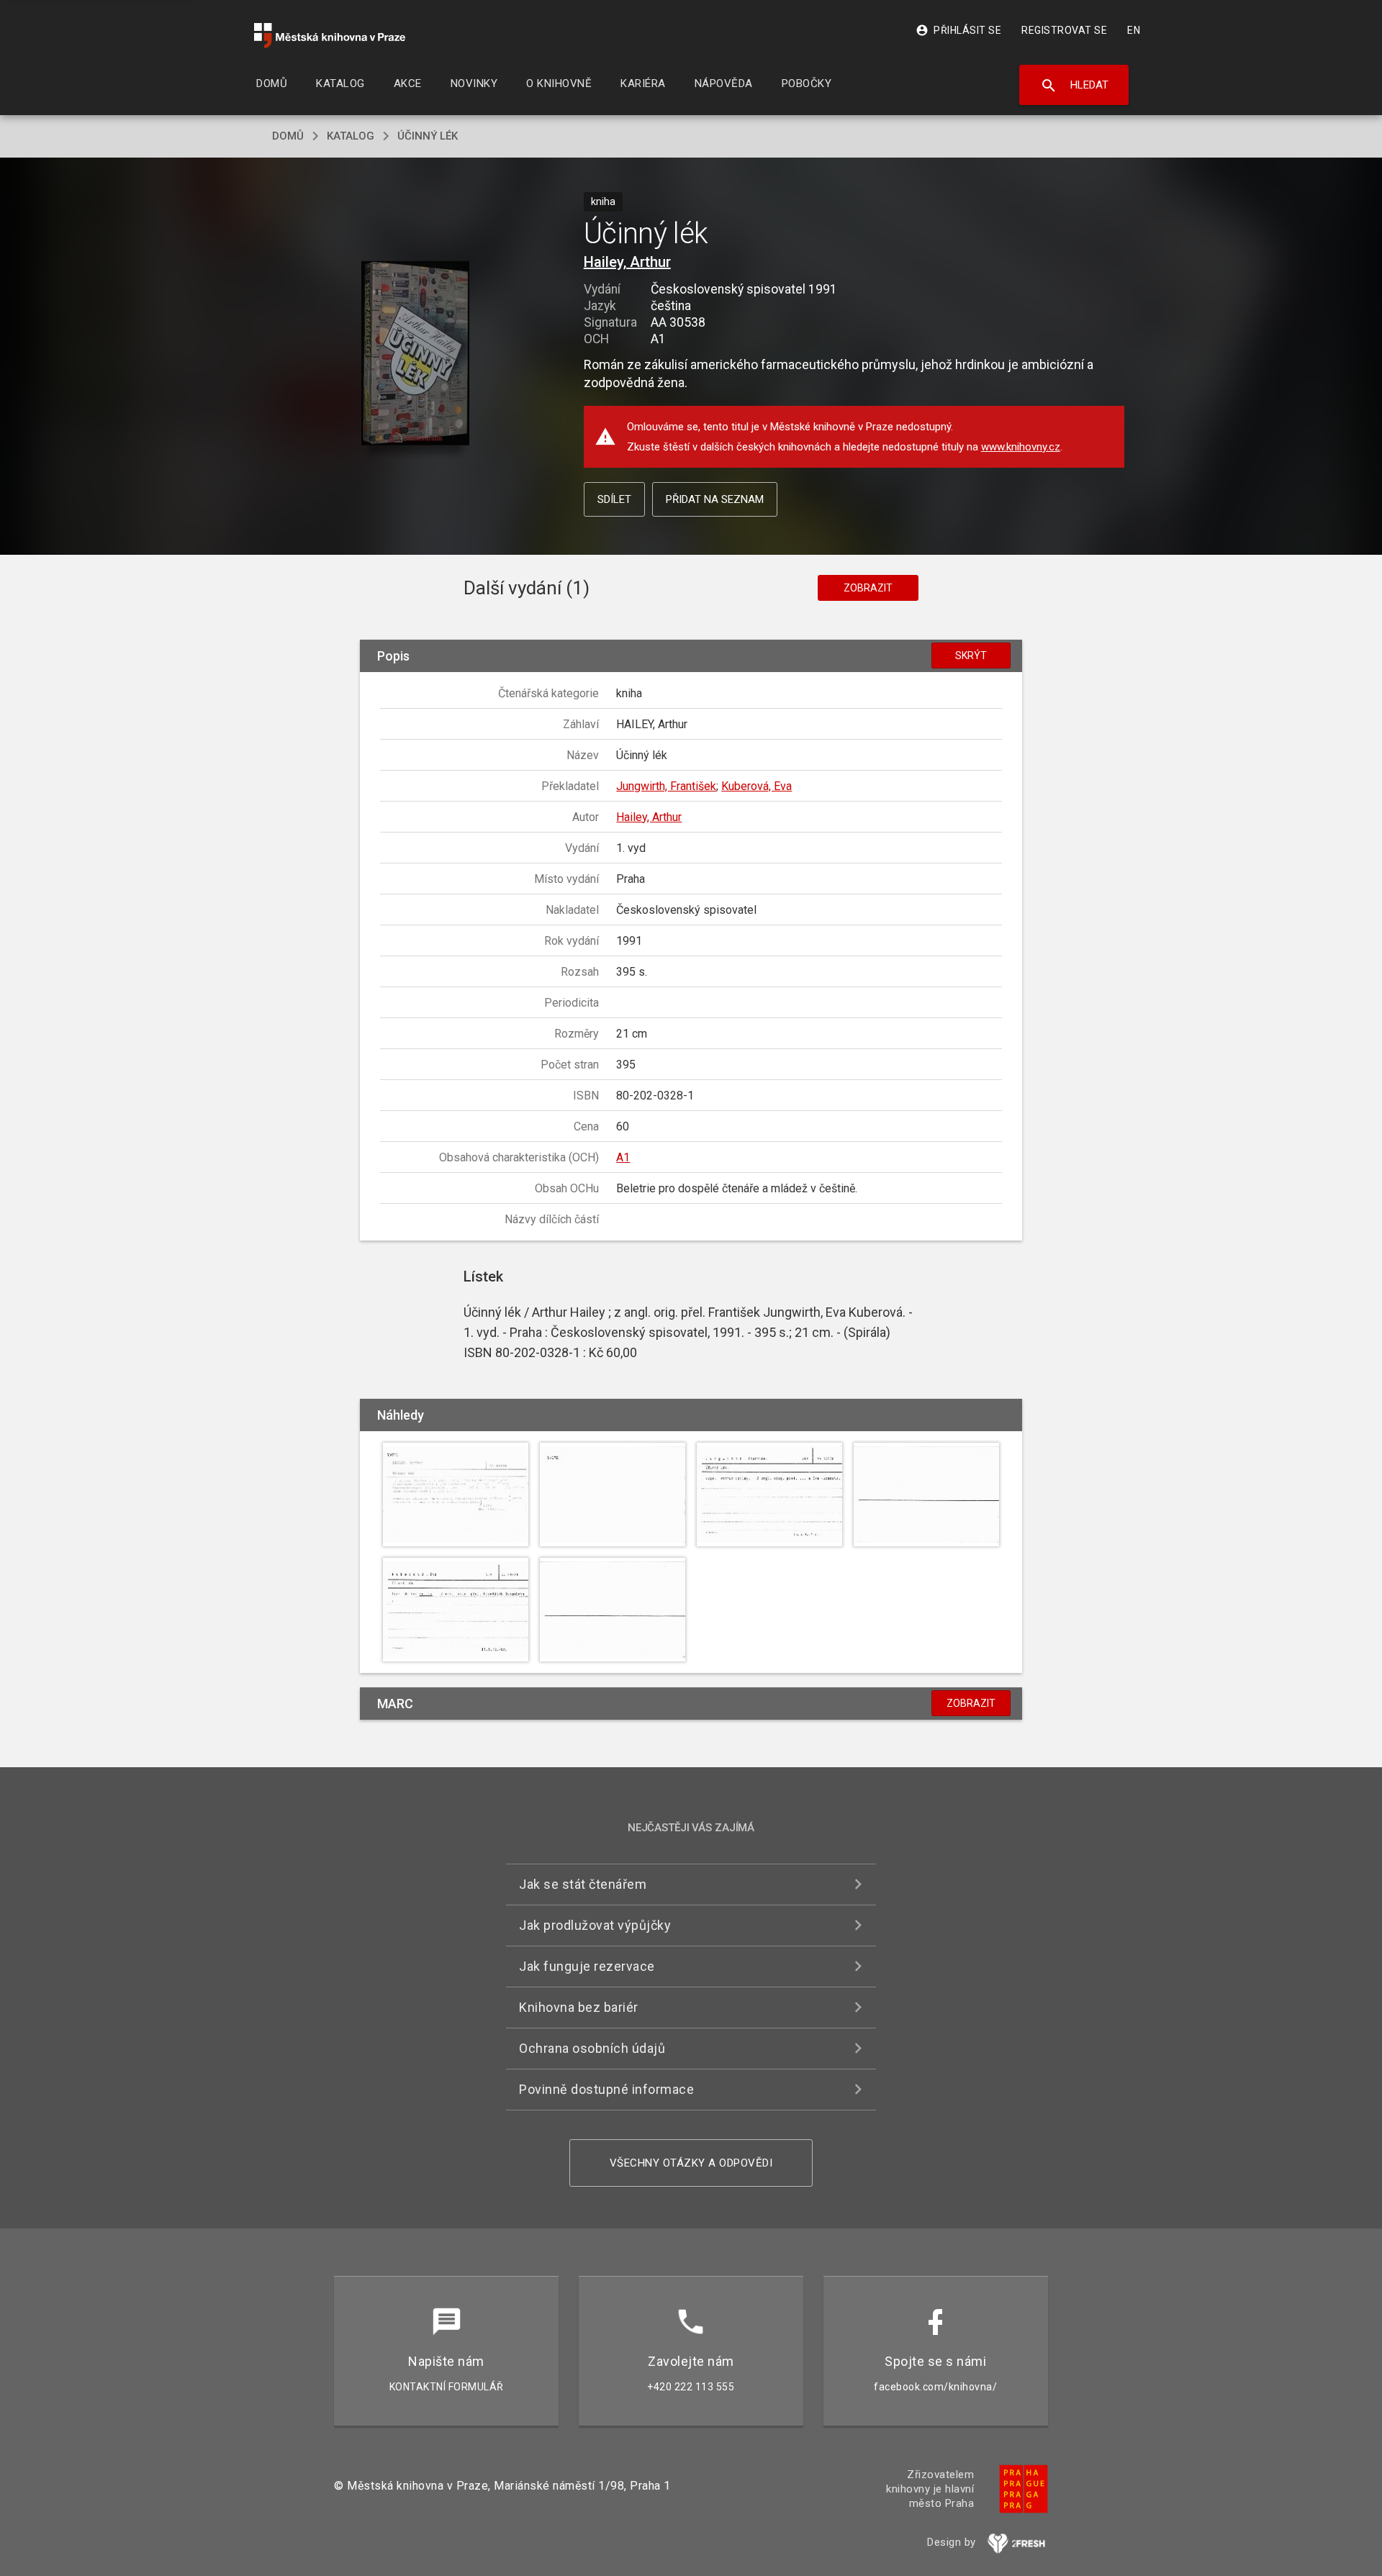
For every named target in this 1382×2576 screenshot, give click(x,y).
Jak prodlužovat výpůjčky (595, 1925)
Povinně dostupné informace (606, 2089)
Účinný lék (428, 136)
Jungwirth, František (666, 786)
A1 (623, 1157)
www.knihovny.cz (1021, 447)
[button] (416, 354)
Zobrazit (868, 588)
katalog (351, 136)
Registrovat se (1064, 30)
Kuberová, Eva (757, 786)
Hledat (1074, 86)
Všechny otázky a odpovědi (691, 2163)
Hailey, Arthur (627, 262)
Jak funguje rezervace (587, 1966)
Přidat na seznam (715, 499)
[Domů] (330, 36)
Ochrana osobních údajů (592, 2048)
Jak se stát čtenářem (583, 1884)
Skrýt (971, 656)
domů (288, 136)
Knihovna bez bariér (579, 2007)
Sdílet (614, 499)
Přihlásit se (958, 30)
